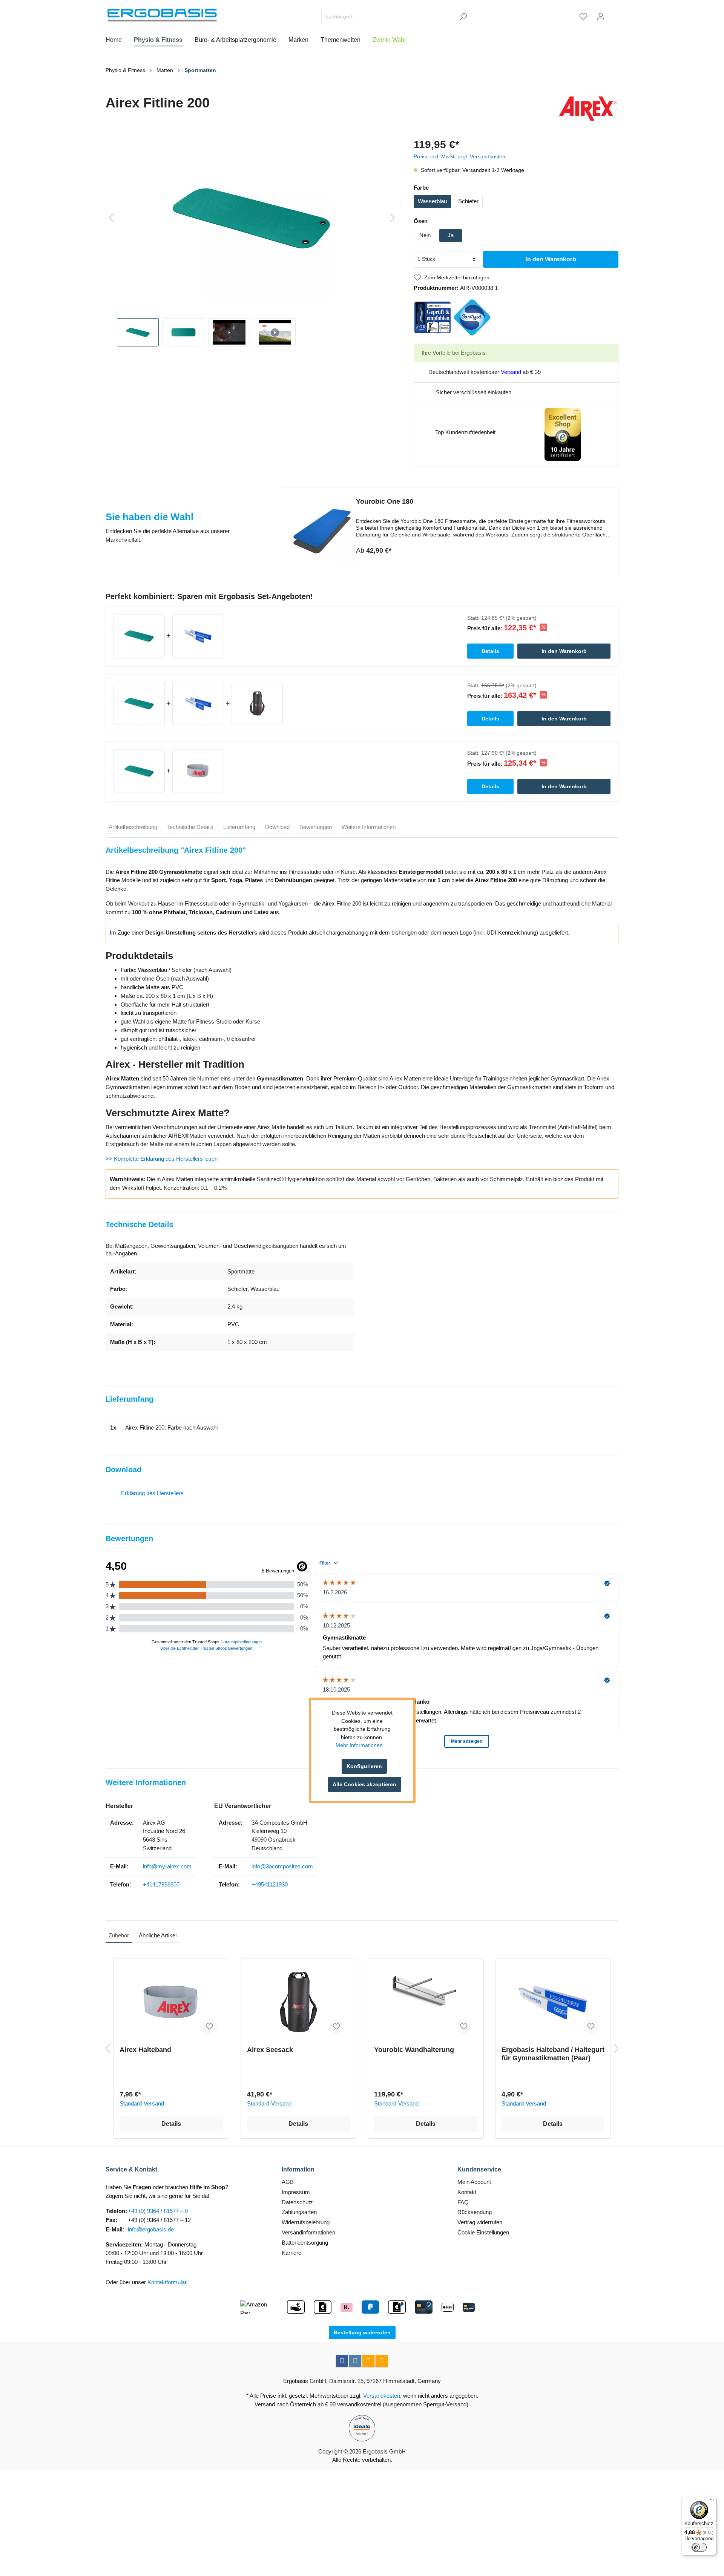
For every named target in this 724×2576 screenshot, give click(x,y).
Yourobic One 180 (385, 501)
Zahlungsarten (299, 2212)
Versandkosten (382, 2396)
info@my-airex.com (167, 1866)
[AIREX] (588, 109)
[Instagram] (355, 2361)
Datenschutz (297, 2202)
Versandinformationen (308, 2232)
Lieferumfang (239, 827)
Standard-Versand (142, 2103)
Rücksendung (475, 2212)
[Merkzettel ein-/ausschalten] (209, 2026)
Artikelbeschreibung (133, 827)
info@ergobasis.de (151, 2229)
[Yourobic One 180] (322, 531)
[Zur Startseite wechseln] (162, 15)
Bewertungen (316, 827)
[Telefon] (382, 2361)
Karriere (291, 2253)
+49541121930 (270, 1884)
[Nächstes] (393, 218)
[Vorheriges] (111, 218)
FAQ (463, 2202)
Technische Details (190, 827)
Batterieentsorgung (305, 2243)
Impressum (296, 2192)
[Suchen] (463, 16)
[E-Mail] (368, 2361)
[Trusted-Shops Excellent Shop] (563, 434)
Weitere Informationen (369, 827)
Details (171, 2124)
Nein (425, 235)
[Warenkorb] (614, 14)
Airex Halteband (145, 2050)
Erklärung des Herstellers (152, 1493)
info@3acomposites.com (282, 1866)
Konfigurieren (364, 1766)
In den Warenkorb (551, 259)
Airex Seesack (270, 2050)
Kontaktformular (167, 2282)
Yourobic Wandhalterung (414, 2050)
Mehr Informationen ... (362, 1745)
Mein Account (474, 2182)
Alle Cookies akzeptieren (364, 1784)
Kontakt (467, 2192)
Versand (511, 372)
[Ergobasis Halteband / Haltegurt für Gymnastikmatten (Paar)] (553, 2002)
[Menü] (712, 2501)
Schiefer (468, 201)
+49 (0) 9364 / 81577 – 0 (158, 2211)
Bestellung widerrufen (362, 2332)
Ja (451, 235)
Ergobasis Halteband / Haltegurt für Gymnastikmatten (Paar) (553, 2054)
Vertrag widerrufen (480, 2222)
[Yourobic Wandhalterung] (426, 2002)
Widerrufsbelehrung (306, 2222)
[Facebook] (342, 2361)
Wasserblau (432, 201)
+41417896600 (161, 1884)
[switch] (699, 2547)
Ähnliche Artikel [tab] (158, 1935)
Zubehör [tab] (119, 1935)
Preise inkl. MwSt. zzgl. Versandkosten (459, 156)
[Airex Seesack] (299, 2002)
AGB (288, 2182)
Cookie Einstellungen (483, 2232)
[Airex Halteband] (171, 2002)
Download (277, 827)
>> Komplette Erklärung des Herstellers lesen (162, 1159)
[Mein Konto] (601, 17)
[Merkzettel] (583, 17)
